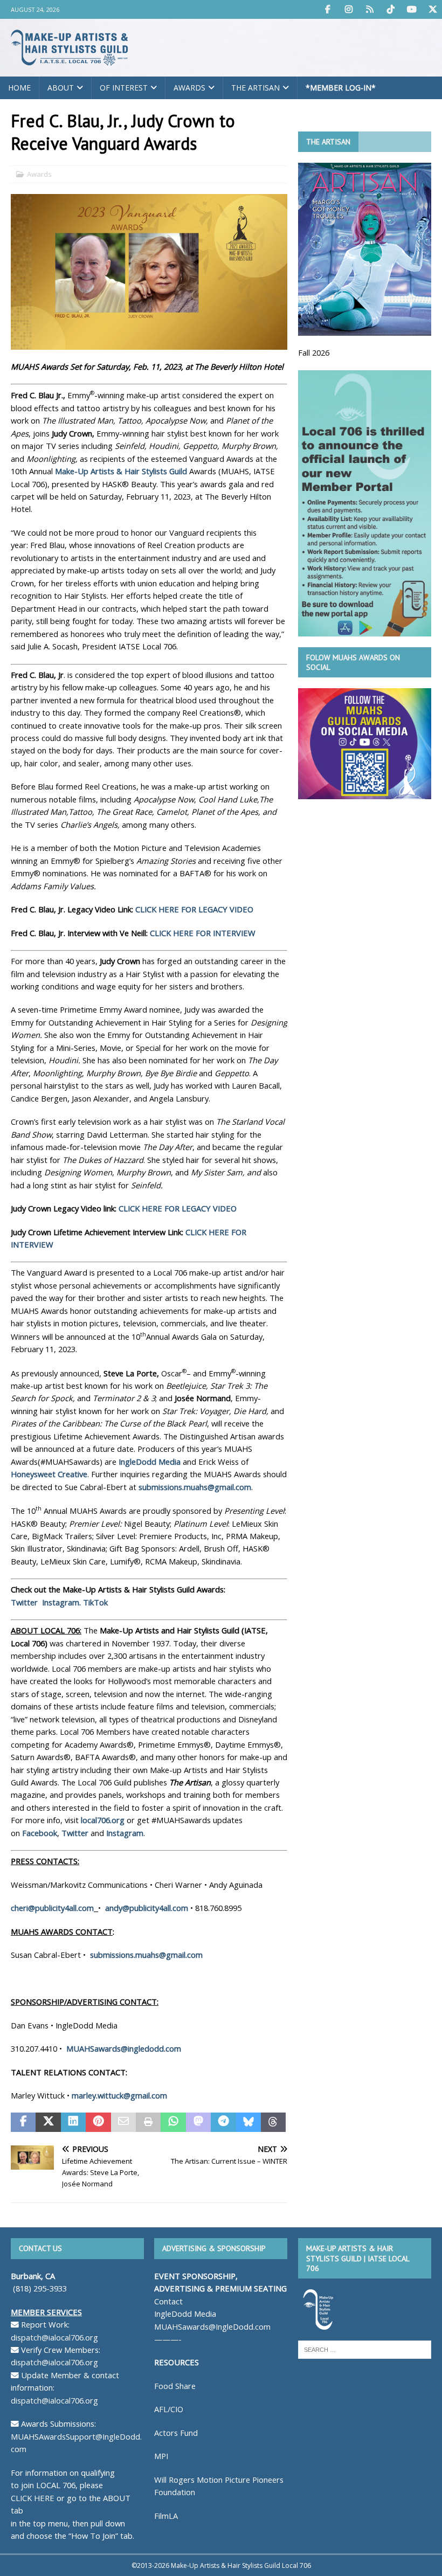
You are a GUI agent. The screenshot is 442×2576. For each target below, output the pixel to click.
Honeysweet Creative (49, 1474)
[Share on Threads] (273, 2122)
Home (19, 88)
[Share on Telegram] (223, 2122)
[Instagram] (348, 9)
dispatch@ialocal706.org (54, 2337)
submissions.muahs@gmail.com (195, 1487)
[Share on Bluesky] (248, 2122)
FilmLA (166, 2516)
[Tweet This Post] (48, 2122)
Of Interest (124, 88)
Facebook (40, 1833)
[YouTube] (412, 9)
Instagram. (61, 1602)
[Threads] (370, 9)
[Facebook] (327, 9)
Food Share (175, 2386)
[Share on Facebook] (23, 2122)
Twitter (25, 1602)
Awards (189, 88)
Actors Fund (176, 2433)
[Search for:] (365, 2349)
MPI (161, 2456)
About (61, 88)
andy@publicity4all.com (147, 1908)
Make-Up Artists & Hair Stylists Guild (121, 471)
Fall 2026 (314, 352)
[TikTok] (391, 9)
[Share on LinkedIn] (73, 2122)
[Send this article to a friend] (123, 2122)
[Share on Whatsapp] (173, 2122)
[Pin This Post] (98, 2122)
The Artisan (255, 88)
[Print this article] (148, 2122)
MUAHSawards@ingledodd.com (124, 2048)
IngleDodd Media (150, 1462)
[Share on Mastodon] (198, 2122)
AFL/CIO (169, 2409)
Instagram (125, 1833)
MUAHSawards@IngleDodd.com (212, 2326)
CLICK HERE (33, 2498)
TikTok (95, 1602)
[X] (433, 9)
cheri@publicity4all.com (52, 1908)
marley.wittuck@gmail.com (119, 2095)
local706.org (103, 1820)
